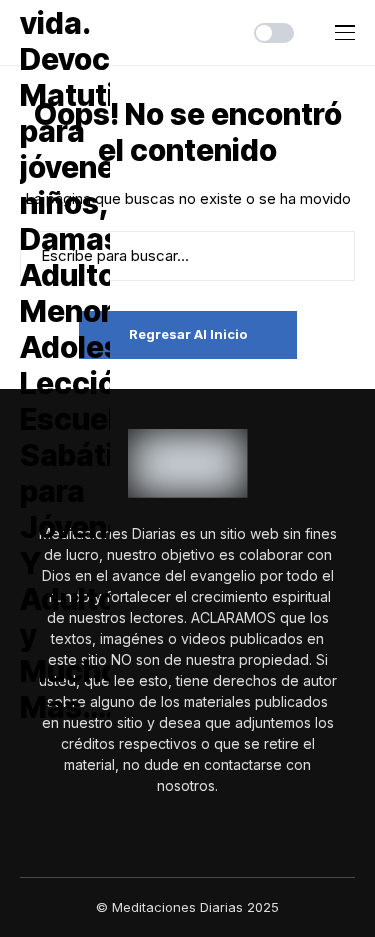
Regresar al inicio (188, 334)
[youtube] (202, 829)
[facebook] (174, 829)
